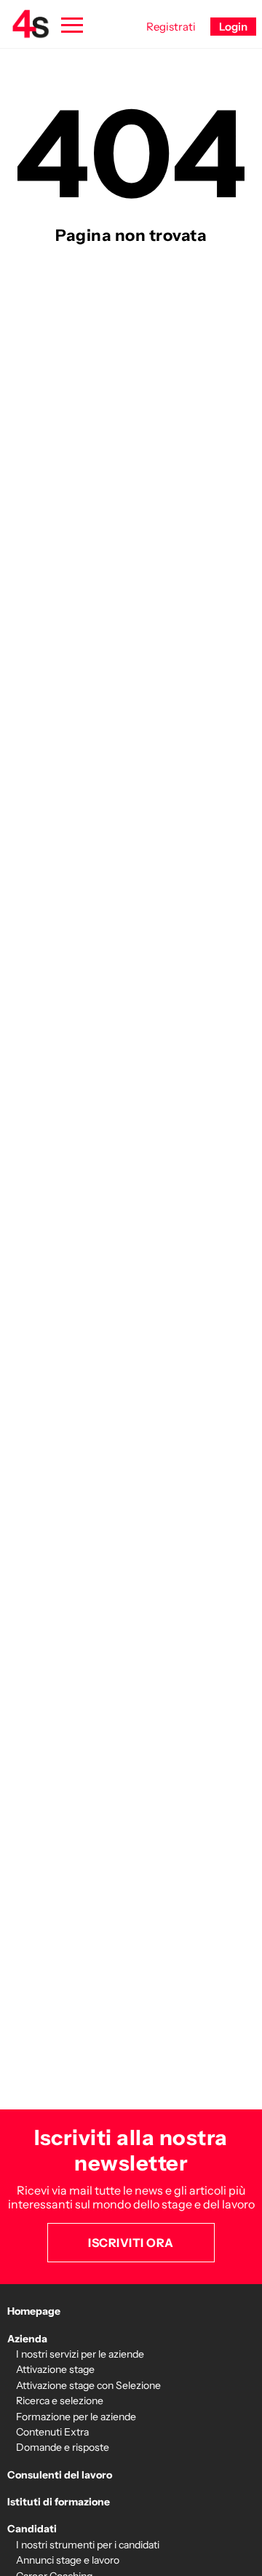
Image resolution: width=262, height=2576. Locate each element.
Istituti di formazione (59, 2502)
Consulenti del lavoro (60, 2475)
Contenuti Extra (52, 2432)
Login (233, 27)
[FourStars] (31, 24)
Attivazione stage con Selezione (88, 2385)
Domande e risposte (63, 2447)
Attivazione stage (55, 2369)
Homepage (34, 2311)
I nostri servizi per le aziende (80, 2354)
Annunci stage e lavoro (68, 2560)
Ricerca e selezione (60, 2401)
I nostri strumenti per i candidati (88, 2545)
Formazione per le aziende (76, 2417)
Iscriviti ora (131, 2243)
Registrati (171, 27)
